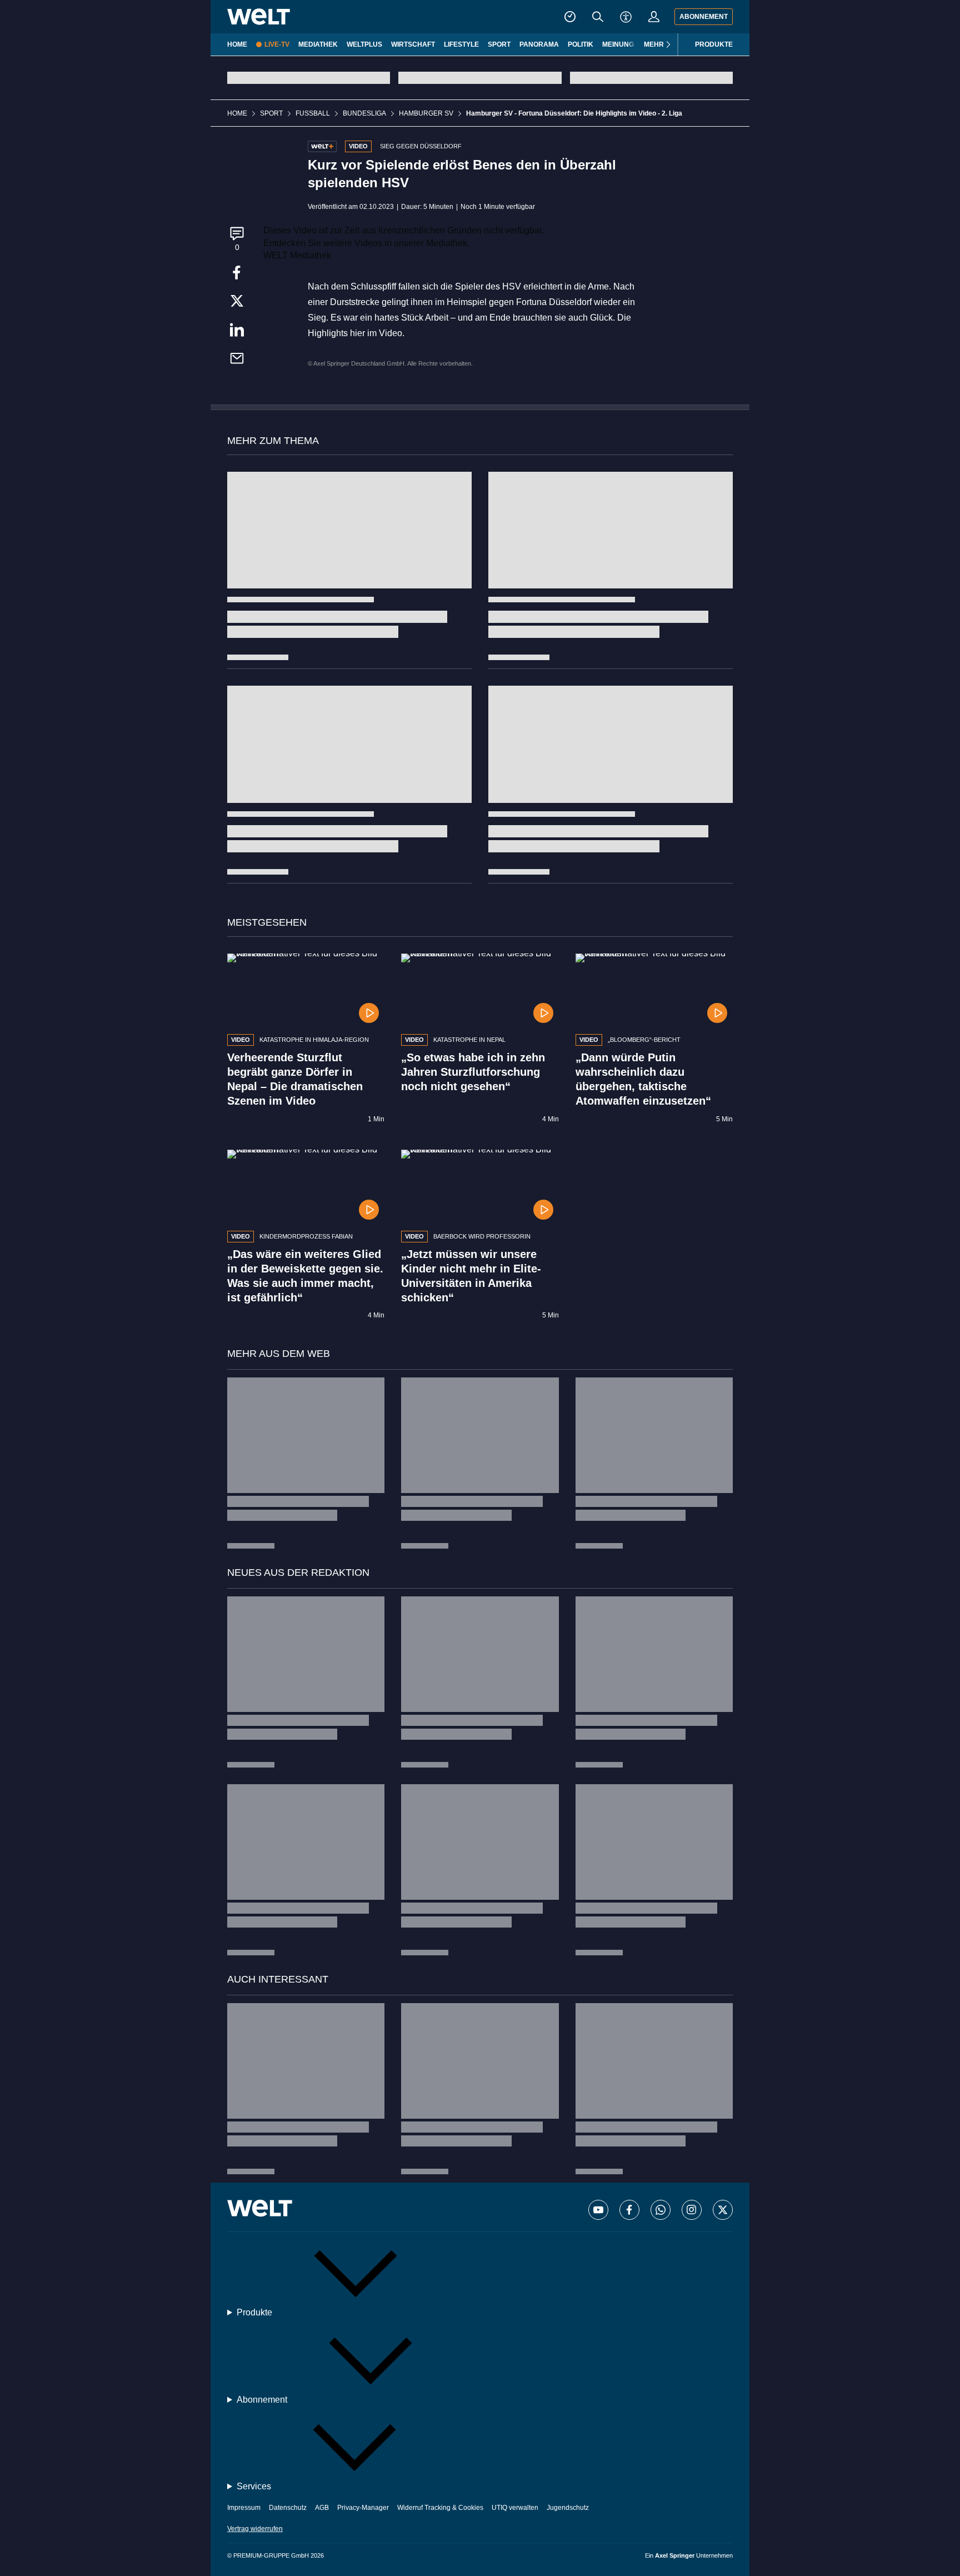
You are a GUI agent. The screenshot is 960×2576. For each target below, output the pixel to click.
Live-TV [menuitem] (277, 44)
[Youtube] (598, 2210)
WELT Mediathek (297, 255)
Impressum (244, 2508)
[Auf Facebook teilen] (237, 274)
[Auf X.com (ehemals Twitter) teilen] (237, 303)
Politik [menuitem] (581, 44)
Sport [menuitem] (499, 44)
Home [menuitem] (237, 44)
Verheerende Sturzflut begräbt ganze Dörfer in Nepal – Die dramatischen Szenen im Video (295, 1079)
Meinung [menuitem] (618, 44)
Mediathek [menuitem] (318, 44)
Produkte (714, 44)
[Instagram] (692, 2210)
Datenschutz (288, 2508)
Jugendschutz (568, 2508)
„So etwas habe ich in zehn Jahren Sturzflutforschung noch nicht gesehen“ (473, 1072)
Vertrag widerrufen (255, 2529)
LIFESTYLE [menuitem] (461, 44)
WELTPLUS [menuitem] (364, 44)
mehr (654, 44)
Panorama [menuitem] (539, 44)
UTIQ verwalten (515, 2508)
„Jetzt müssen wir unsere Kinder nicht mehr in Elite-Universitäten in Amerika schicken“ (471, 1276)
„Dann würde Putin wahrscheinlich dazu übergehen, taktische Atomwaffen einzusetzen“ (643, 1079)
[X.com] (723, 2210)
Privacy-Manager (363, 2508)
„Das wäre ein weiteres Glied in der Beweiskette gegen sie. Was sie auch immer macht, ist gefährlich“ (305, 1276)
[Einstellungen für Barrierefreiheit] (626, 17)
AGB (322, 2508)
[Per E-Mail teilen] (237, 362)
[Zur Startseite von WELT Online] (259, 17)
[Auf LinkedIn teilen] (237, 334)
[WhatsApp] (661, 2210)
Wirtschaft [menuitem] (413, 44)
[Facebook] (629, 2210)
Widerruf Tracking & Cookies (440, 2508)
